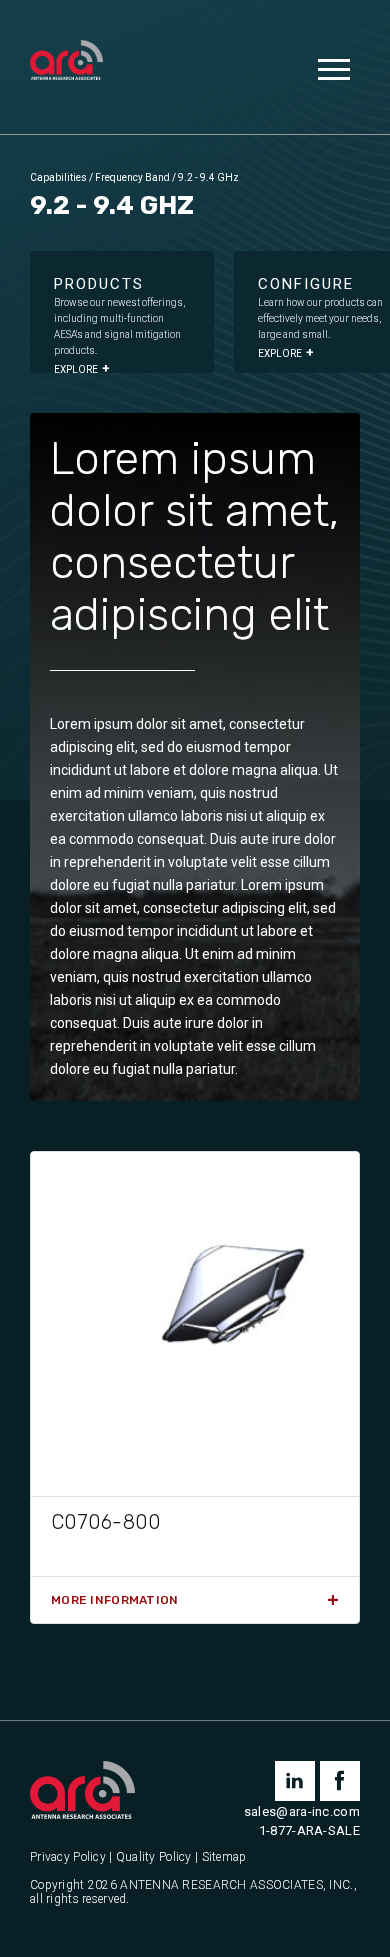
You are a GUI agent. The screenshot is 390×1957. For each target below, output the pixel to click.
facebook (340, 1781)
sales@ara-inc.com (302, 1811)
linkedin (295, 1781)
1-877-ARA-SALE (309, 1830)
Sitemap (224, 1857)
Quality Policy (154, 1857)
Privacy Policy (68, 1857)
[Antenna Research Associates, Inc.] (66, 62)
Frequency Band (132, 177)
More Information (114, 1600)
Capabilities (58, 177)
